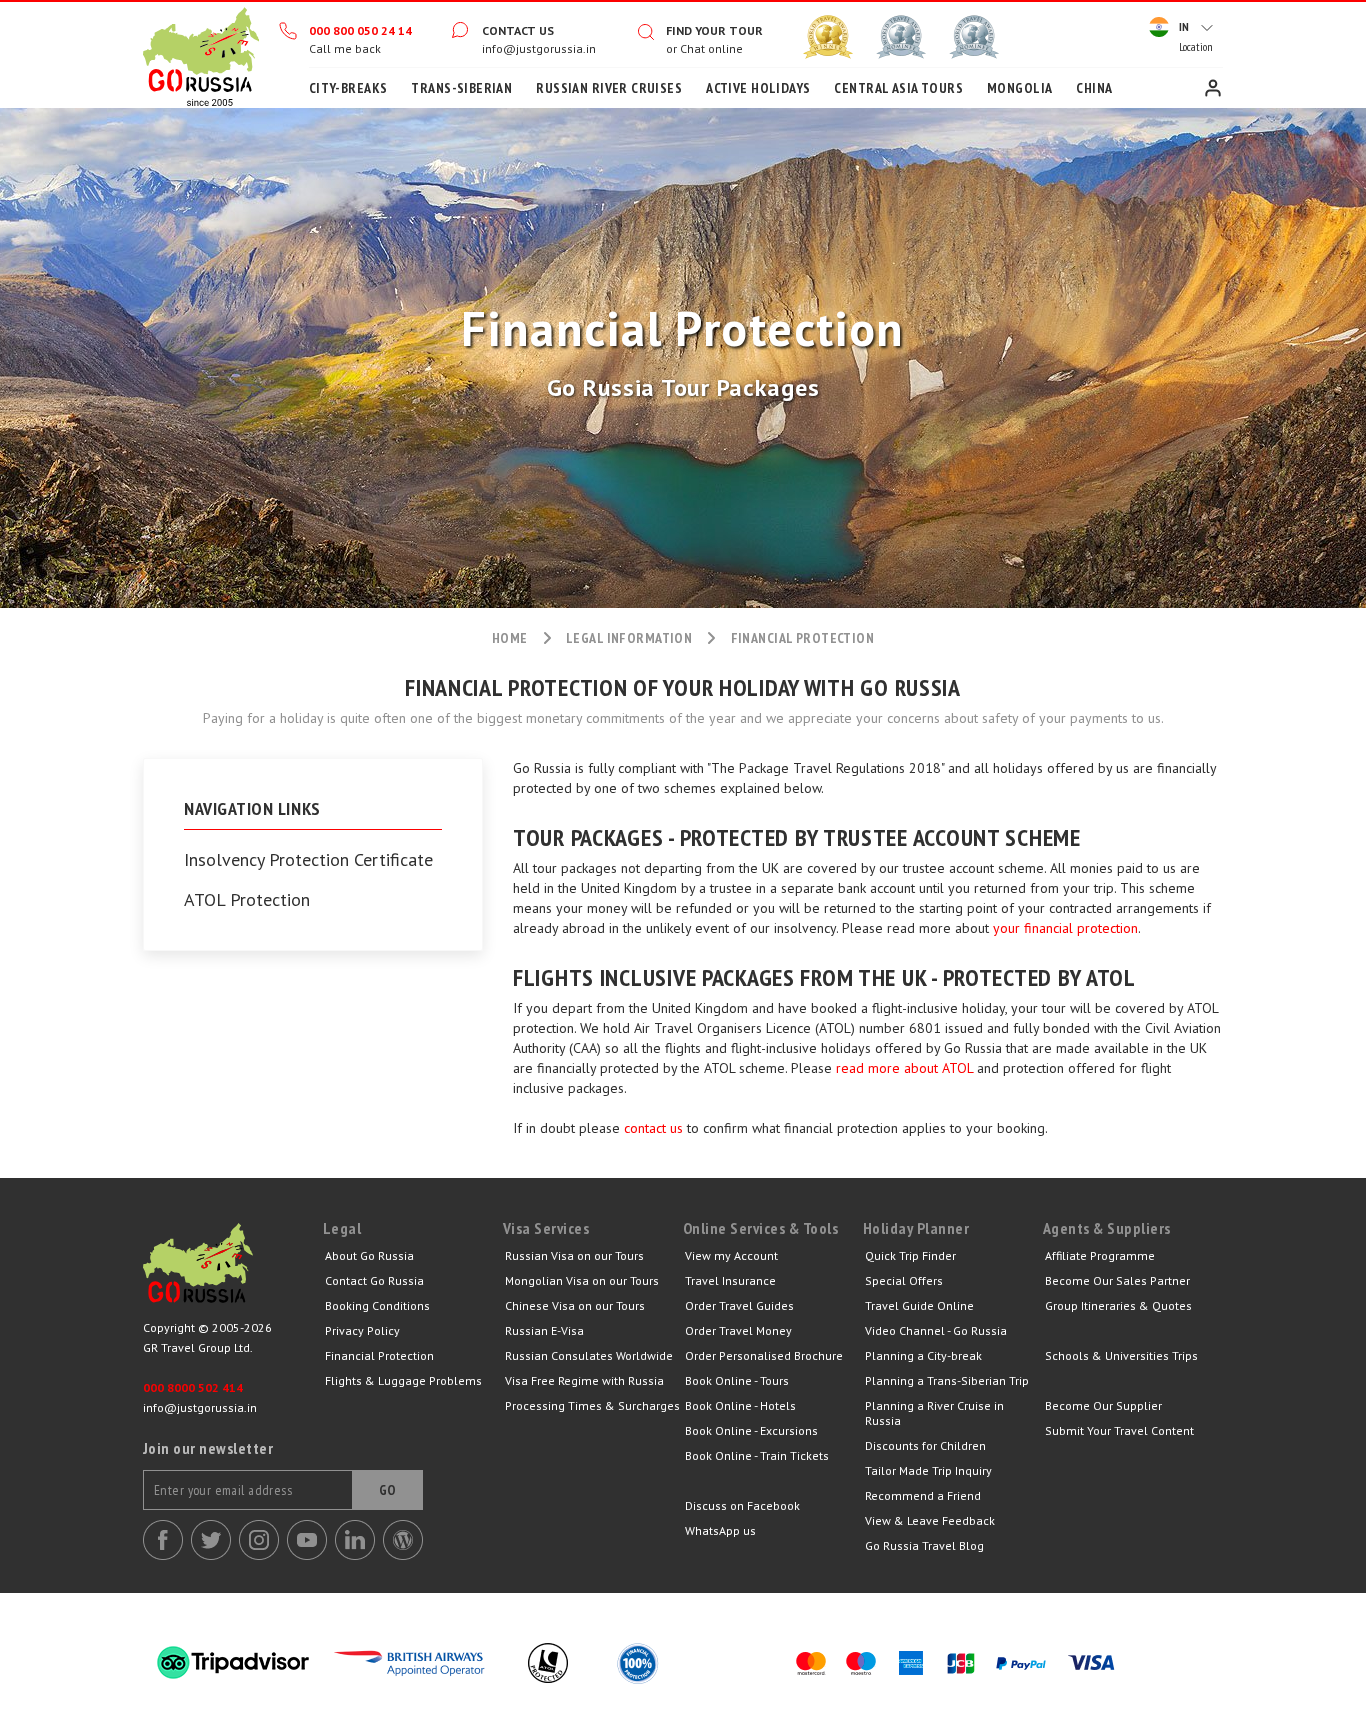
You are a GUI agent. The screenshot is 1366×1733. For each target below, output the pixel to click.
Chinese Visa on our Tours (575, 1305)
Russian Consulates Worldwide (589, 1355)
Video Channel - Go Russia (936, 1330)
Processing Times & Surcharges (592, 1405)
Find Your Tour (714, 30)
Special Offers (904, 1280)
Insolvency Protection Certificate (308, 860)
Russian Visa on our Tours (574, 1255)
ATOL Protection (247, 900)
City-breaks (348, 88)
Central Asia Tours (898, 88)
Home (201, 55)
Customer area (1213, 88)
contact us (653, 1128)
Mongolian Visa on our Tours (582, 1280)
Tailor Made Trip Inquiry (928, 1470)
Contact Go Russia (374, 1280)
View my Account (731, 1255)
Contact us (518, 30)
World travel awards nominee (901, 37)
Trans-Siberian (461, 88)
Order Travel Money (738, 1330)
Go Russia (233, 1268)
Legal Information (629, 638)
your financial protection (1065, 928)
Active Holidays (758, 88)
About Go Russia (369, 1255)
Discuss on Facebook (742, 1505)
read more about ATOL (904, 1068)
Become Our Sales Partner (1117, 1280)
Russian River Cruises (609, 88)
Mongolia (1019, 88)
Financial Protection (379, 1355)
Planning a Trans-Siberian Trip (947, 1380)
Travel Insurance (730, 1280)
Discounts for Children (925, 1445)
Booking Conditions (377, 1305)
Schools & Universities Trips (1121, 1355)
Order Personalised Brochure (764, 1355)
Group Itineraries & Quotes (1118, 1305)
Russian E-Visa (544, 1330)
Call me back (345, 48)
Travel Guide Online (919, 1305)
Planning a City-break (923, 1355)
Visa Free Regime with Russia (584, 1380)
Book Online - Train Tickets (757, 1455)
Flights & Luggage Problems (403, 1380)
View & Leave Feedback (930, 1520)
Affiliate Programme (1100, 1255)
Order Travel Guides (739, 1305)
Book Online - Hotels (740, 1405)
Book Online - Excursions (751, 1430)
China (1094, 88)
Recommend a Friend (923, 1495)
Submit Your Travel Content (1119, 1430)
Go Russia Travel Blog (924, 1545)
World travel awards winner (828, 37)
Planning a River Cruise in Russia (934, 1413)
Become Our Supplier (1103, 1405)
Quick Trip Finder (910, 1255)
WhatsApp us (720, 1530)
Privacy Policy (362, 1330)
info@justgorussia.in (539, 48)
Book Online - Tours (737, 1380)
